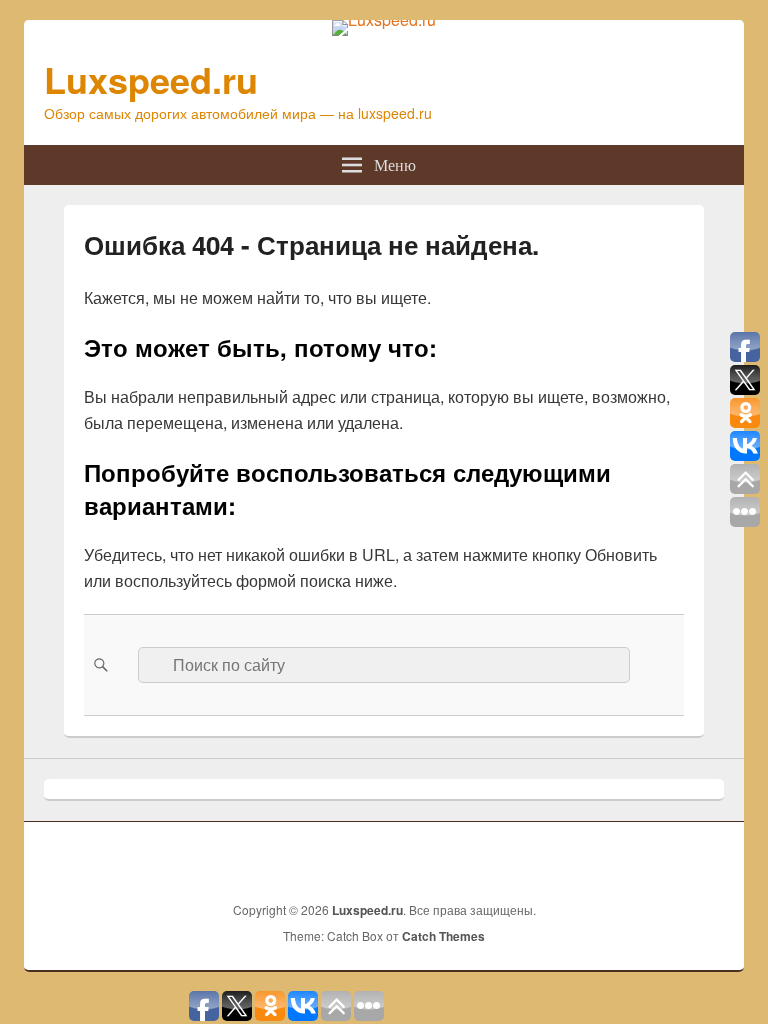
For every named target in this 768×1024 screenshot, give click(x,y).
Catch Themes (443, 936)
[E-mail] (707, 859)
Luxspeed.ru (151, 79)
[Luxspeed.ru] (384, 19)
